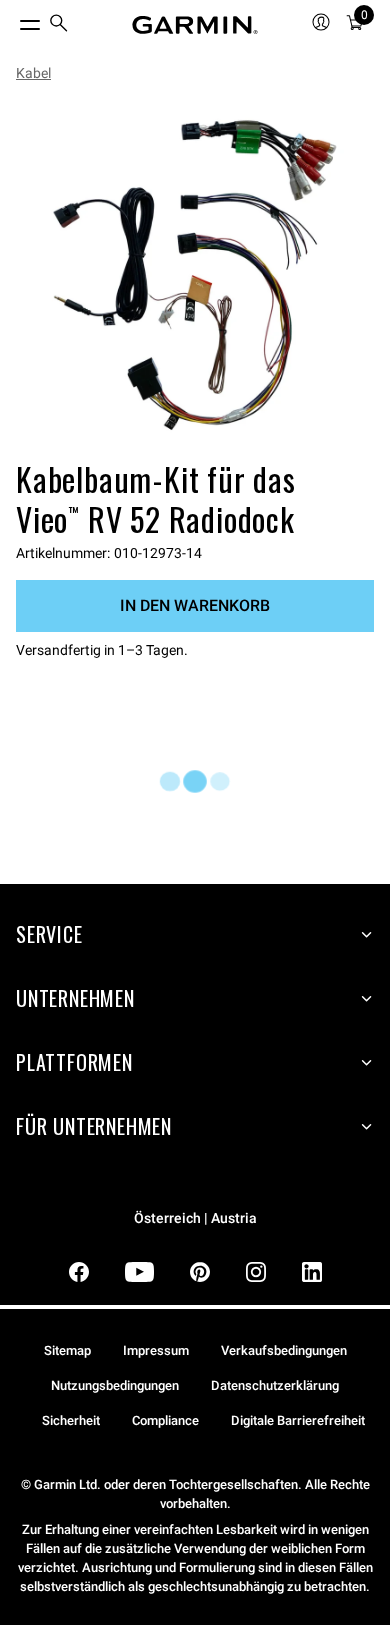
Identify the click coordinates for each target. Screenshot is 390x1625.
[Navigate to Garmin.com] (195, 25)
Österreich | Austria (195, 1218)
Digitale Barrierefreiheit (298, 1420)
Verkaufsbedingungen (284, 1350)
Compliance (165, 1420)
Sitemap (67, 1350)
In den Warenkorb (195, 605)
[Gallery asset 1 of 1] (195, 275)
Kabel (33, 73)
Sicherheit (71, 1420)
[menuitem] (59, 25)
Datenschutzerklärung (275, 1385)
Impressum (156, 1350)
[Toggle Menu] (12, 20)
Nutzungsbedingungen (115, 1385)
